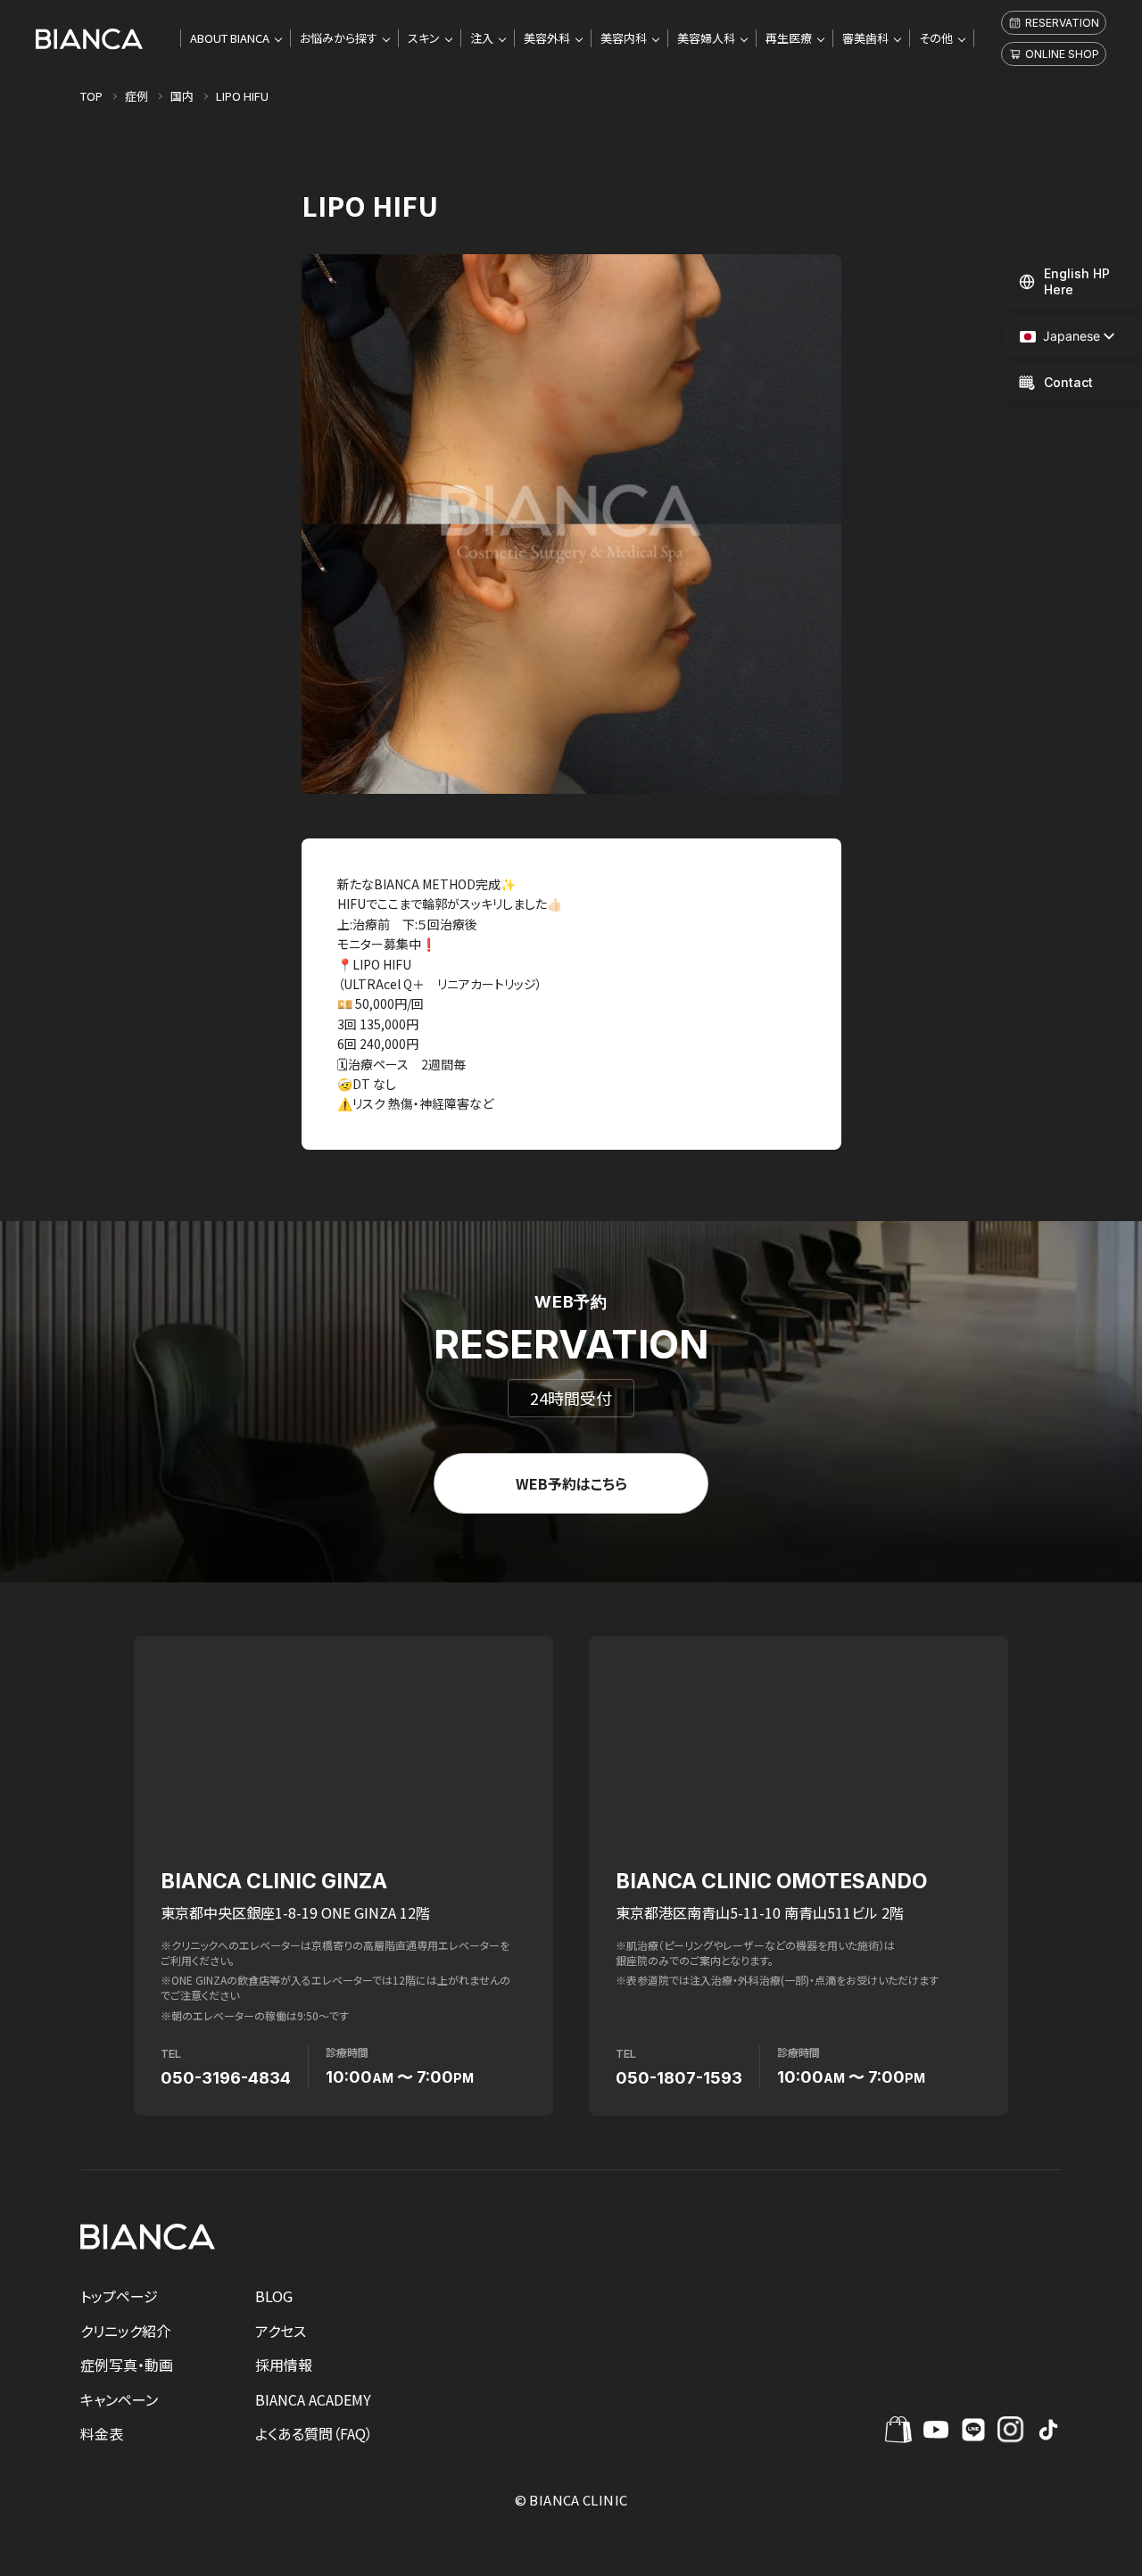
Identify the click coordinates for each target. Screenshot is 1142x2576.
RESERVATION (1062, 23)
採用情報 (284, 2365)
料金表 (102, 2433)
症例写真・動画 (127, 2365)
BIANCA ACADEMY (313, 2399)
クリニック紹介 (125, 2331)
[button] (1060, 337)
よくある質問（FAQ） (314, 2433)
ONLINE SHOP (1062, 54)
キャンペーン (119, 2399)
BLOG (274, 2296)
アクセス (281, 2331)
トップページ (119, 2296)
